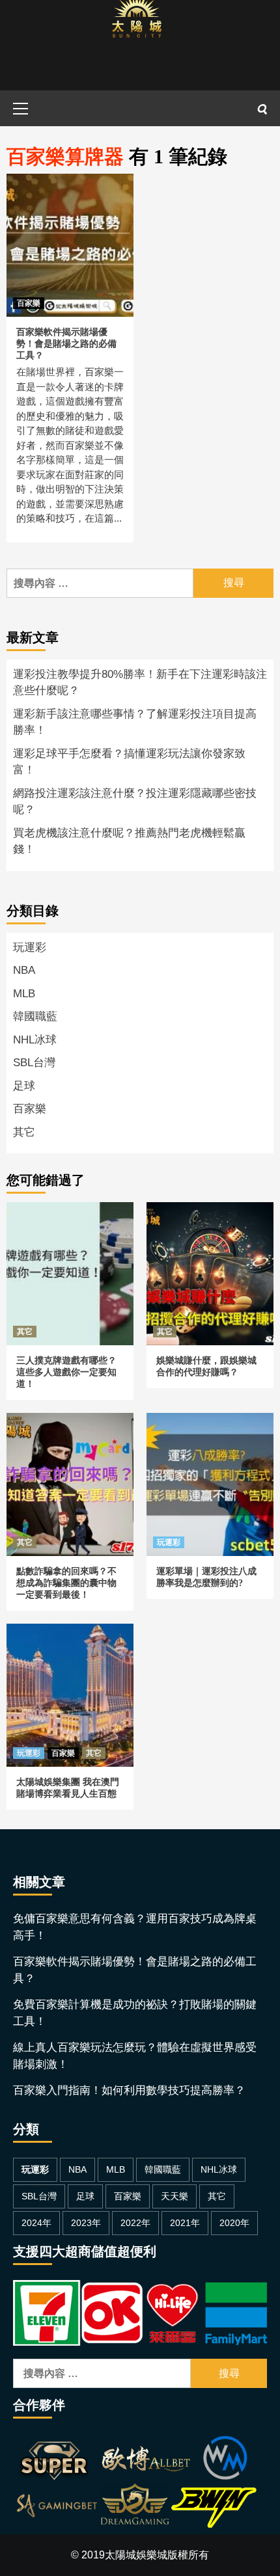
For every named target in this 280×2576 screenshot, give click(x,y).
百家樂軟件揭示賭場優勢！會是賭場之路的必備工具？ (66, 344)
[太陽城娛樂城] (137, 45)
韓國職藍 (35, 1016)
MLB (24, 994)
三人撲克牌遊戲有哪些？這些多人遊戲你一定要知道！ (69, 1217)
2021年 (185, 2223)
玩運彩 (30, 947)
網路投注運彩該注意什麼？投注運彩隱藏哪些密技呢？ (135, 802)
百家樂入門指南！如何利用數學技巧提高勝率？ (129, 2090)
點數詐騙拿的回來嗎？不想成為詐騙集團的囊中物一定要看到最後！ (69, 1436)
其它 (24, 1132)
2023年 (86, 2223)
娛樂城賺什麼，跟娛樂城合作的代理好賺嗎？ (209, 1217)
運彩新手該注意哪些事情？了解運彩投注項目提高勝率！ (135, 722)
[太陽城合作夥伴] (135, 2484)
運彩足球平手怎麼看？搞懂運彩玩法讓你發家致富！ (129, 762)
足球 (24, 1086)
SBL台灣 (34, 1063)
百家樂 (29, 303)
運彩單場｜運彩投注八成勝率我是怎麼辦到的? (209, 1428)
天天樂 (175, 2196)
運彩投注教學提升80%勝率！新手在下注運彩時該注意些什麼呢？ (140, 683)
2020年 (234, 2223)
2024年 (36, 2223)
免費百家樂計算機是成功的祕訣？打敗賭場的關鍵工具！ (135, 2013)
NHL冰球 (35, 1040)
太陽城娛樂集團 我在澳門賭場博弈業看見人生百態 (65, 1639)
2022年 (135, 2223)
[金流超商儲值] (140, 2312)
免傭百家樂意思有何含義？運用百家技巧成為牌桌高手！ (135, 1927)
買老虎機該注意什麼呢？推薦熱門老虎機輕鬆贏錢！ (129, 841)
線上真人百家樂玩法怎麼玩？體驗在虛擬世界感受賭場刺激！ (135, 2056)
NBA (24, 970)
